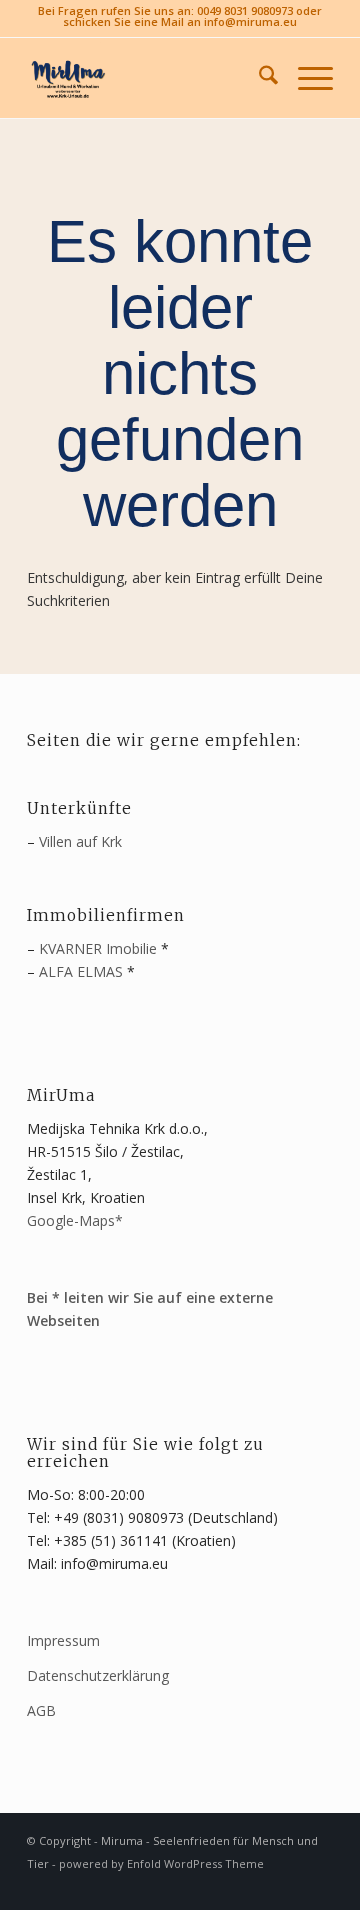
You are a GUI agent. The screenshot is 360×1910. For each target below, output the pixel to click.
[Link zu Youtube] (318, 1885)
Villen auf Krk (80, 841)
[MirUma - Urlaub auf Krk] (149, 78)
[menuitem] (258, 78)
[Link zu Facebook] (288, 1885)
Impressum (63, 1640)
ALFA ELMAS (81, 971)
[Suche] (258, 78)
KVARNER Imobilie (98, 948)
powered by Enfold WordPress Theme (161, 1863)
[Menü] (305, 78)
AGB (41, 1710)
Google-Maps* (75, 1220)
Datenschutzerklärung (98, 1675)
